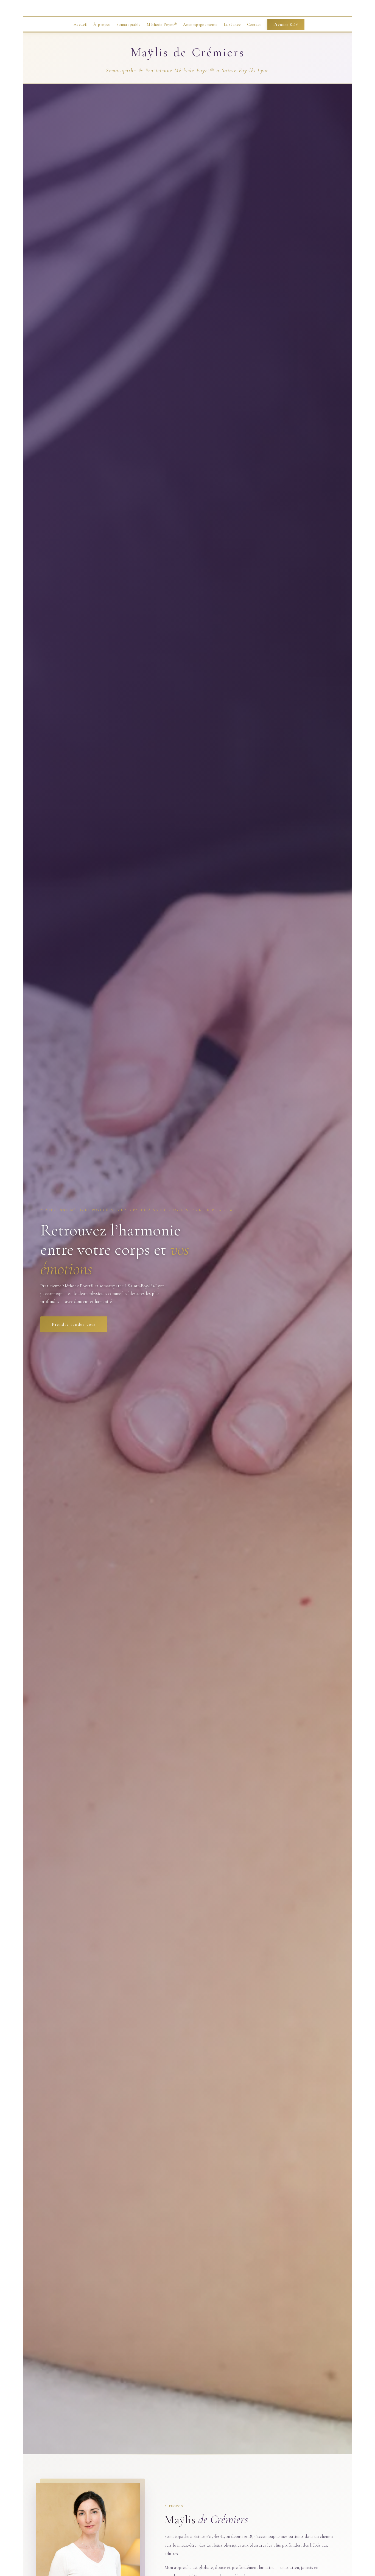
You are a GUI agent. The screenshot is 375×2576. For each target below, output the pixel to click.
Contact (254, 24)
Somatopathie (129, 24)
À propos (102, 24)
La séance (232, 24)
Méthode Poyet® (162, 24)
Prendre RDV (286, 24)
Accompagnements (200, 24)
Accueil (80, 24)
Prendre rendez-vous (74, 1324)
